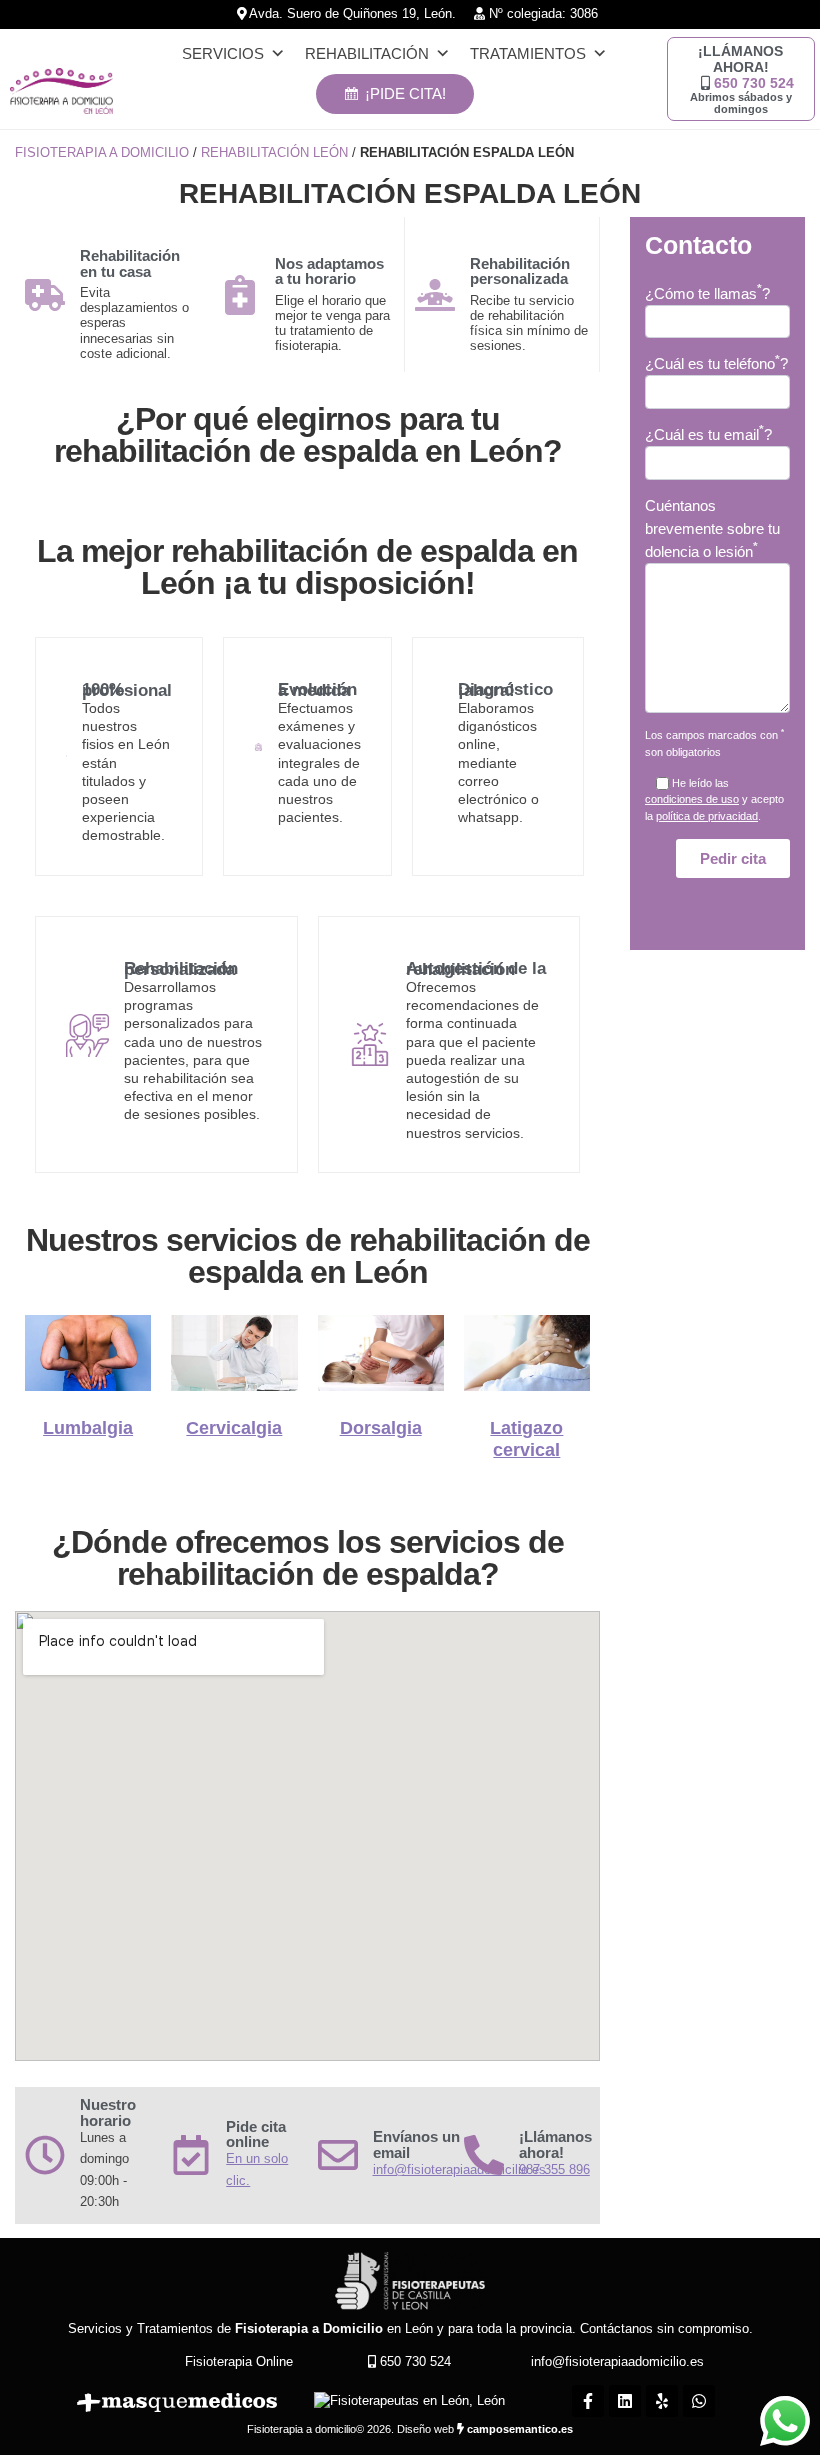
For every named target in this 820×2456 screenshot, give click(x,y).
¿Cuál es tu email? (708, 433)
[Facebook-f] (588, 2401)
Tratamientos (528, 53)
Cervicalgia (234, 1428)
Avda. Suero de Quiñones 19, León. (351, 14)
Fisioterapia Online (239, 2362)
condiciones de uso (692, 799)
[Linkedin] (625, 2401)
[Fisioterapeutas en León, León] (409, 2401)
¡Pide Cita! (405, 93)
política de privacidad (707, 816)
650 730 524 (754, 83)
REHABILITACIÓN (367, 53)
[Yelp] (662, 2401)
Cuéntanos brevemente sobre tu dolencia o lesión (712, 528)
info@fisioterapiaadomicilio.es (617, 2362)
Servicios (223, 53)
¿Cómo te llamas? (707, 292)
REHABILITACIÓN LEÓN (274, 153)
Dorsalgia (381, 1428)
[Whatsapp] (699, 2401)
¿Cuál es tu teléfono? (716, 363)
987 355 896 (554, 2170)
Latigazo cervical (526, 1439)
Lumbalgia (88, 1428)
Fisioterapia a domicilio (102, 153)
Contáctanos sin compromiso (664, 2329)
